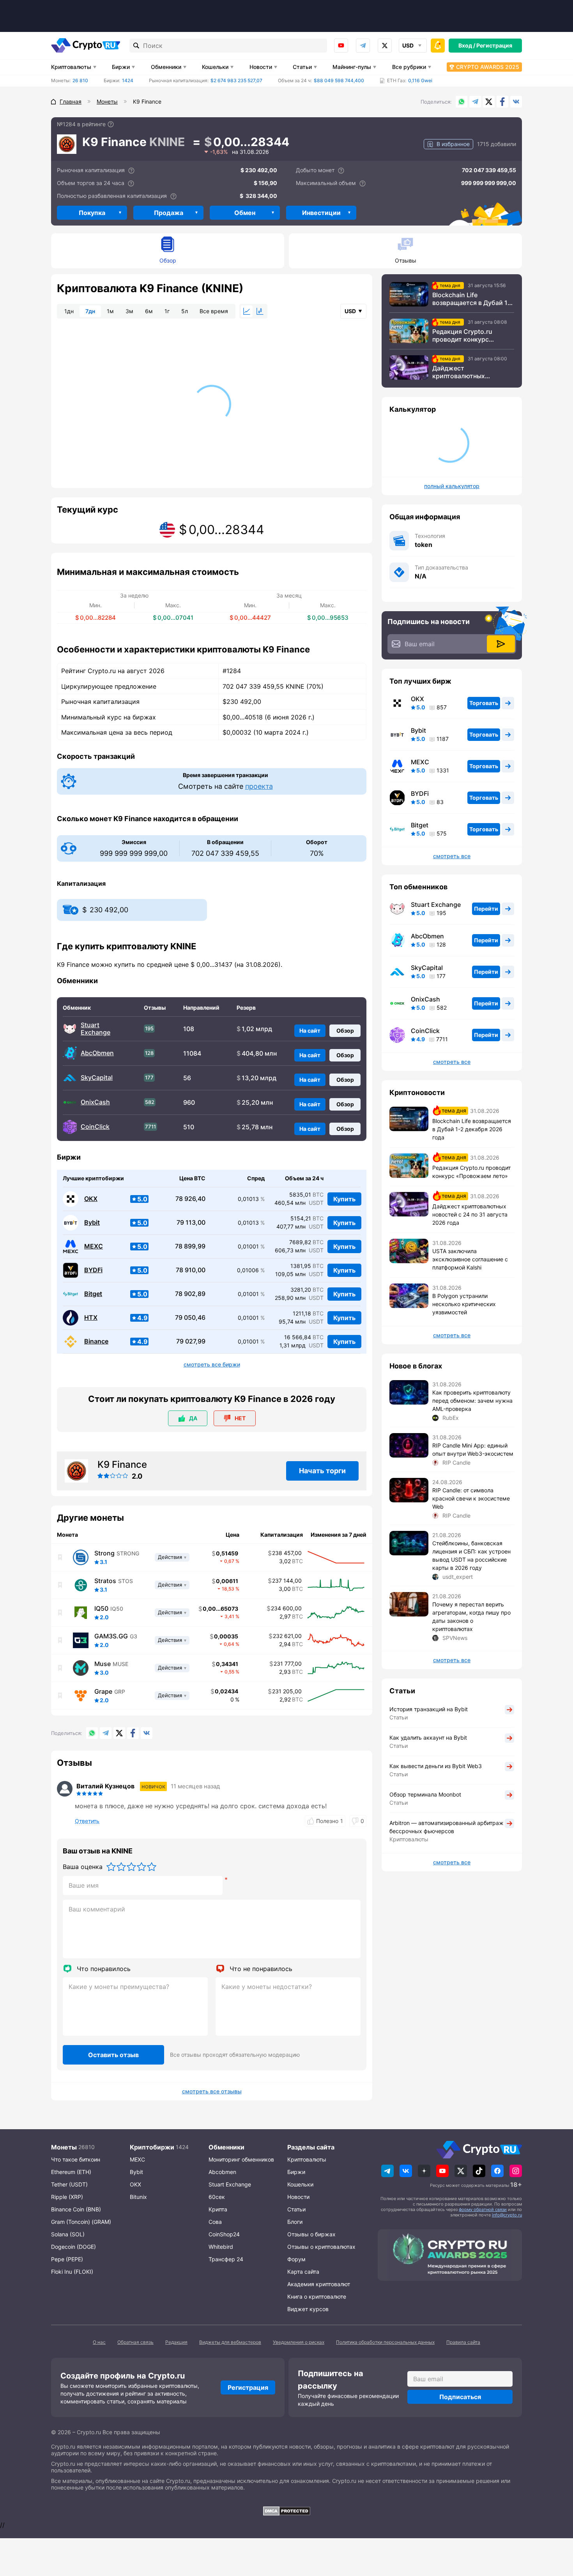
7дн (90, 311)
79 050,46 (190, 1318)
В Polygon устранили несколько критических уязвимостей (464, 1304)
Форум (296, 2259)
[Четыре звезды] (141, 1867)
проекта (259, 786)
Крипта (218, 2209)
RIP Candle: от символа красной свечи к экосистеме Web (471, 1498)
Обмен (245, 213)
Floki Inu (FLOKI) (72, 2272)
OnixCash (95, 1102)
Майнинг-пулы (352, 67)
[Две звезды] (121, 1867)
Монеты (64, 2147)
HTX (91, 1318)
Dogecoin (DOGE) (73, 2247)
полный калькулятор (452, 486)
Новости (261, 67)
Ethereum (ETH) (71, 2172)
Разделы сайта (311, 2147)
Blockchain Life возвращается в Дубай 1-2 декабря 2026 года (473, 299)
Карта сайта (303, 2272)
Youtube (341, 46)
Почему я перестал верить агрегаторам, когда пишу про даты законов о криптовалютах (471, 1617)
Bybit (92, 1223)
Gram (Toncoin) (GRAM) (81, 2222)
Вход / (467, 45)
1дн (69, 311)
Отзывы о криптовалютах (321, 2247)
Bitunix (138, 2197)
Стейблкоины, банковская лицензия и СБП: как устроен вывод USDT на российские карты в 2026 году (471, 1555)
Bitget (93, 1294)
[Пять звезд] (152, 1867)
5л (185, 311)
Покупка (92, 213)
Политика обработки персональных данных (385, 2342)
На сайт (310, 1031)
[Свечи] (260, 311)
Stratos (105, 1581)
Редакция (176, 2342)
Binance (96, 1341)
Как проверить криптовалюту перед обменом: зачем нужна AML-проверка (472, 1401)
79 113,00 (191, 1223)
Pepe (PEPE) (67, 2259)
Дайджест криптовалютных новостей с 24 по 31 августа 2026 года (463, 372)
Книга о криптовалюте (317, 2297)
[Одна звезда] (111, 1867)
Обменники (166, 67)
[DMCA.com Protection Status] (286, 2511)
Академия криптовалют (319, 2284)
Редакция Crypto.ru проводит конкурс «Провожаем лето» (462, 335)
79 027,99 (191, 1341)
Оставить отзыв (113, 2055)
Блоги (295, 2222)
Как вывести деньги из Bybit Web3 (436, 1766)
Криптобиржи (152, 2147)
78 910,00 (191, 1270)
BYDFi (93, 1270)
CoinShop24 (224, 2234)
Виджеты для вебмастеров (230, 2342)
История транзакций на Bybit (429, 1709)
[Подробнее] (111, 124)
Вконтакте (516, 102)
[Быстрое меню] (438, 46)
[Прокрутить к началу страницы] (555, 2527)
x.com (385, 46)
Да (193, 1418)
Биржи (121, 67)
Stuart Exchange (95, 1029)
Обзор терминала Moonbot (425, 1794)
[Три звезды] (131, 1867)
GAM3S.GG (111, 1636)
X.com (489, 102)
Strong (104, 1553)
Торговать (484, 703)
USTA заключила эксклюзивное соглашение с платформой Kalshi (470, 1259)
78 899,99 (190, 1246)
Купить (344, 1199)
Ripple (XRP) (67, 2197)
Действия (170, 1557)
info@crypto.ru (507, 2215)
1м (110, 311)
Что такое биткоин (76, 2159)
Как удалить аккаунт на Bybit (428, 1738)
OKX (91, 1199)
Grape (103, 1691)
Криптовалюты (71, 67)
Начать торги (322, 1471)
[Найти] (136, 46)
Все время (214, 311)
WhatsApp (462, 102)
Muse (103, 1664)
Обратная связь (135, 2342)
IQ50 (101, 1608)
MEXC (94, 1246)
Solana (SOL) (68, 2234)
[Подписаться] (501, 644)
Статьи (302, 67)
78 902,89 (190, 1294)
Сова (215, 2222)
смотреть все (452, 856)
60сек (217, 2197)
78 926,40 (190, 1199)
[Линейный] (247, 311)
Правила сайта (463, 2342)
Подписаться (460, 2397)
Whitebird (221, 2247)
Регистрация (494, 45)
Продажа (169, 213)
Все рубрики (409, 67)
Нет (240, 1418)
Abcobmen (222, 2172)
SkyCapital (97, 1078)
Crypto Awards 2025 (488, 67)
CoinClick (95, 1127)
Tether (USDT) (69, 2184)
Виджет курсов (308, 2309)
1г (167, 311)
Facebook (502, 102)
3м (129, 311)
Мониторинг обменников (241, 2159)
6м (149, 311)
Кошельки (215, 67)
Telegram (363, 46)
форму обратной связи (483, 2209)
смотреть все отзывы (212, 2091)
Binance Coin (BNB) (76, 2209)
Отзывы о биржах (311, 2234)
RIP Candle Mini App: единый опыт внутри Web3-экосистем (473, 1449)
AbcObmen (97, 1053)
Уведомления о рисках (299, 2342)
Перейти (486, 909)
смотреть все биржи (212, 1365)
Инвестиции (321, 213)
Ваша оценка (83, 1867)
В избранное (453, 144)
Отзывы (406, 260)
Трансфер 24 (226, 2259)
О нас (99, 2342)
